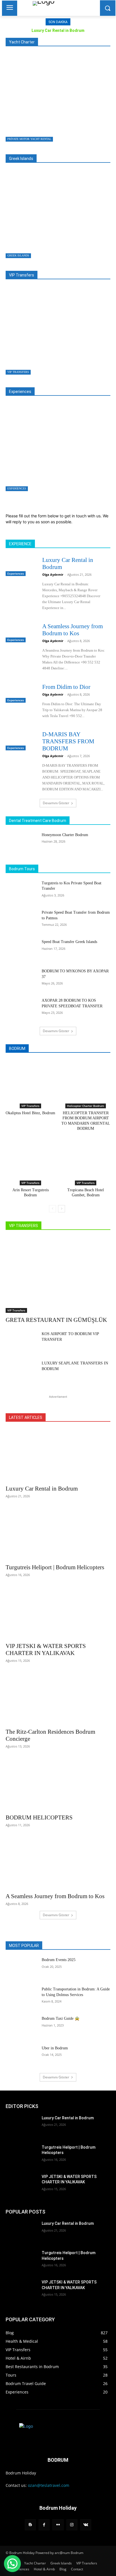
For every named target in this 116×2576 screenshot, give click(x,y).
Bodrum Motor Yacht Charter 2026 (36, 124)
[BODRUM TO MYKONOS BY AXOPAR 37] (21, 979)
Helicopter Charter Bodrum (86, 1106)
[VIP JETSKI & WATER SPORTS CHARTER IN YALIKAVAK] (58, 1613)
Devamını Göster (56, 803)
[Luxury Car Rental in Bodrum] (42, 448)
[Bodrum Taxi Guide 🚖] (21, 2027)
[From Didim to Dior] (21, 693)
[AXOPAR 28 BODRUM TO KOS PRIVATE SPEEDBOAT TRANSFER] (21, 1009)
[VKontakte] (86, 2525)
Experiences (17, 488)
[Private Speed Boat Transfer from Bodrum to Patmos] (21, 921)
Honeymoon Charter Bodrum (65, 835)
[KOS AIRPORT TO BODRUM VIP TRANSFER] (21, 1342)
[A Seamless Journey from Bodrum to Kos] (21, 632)
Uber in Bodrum (55, 2048)
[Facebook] (44, 2525)
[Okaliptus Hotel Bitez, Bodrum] (31, 1080)
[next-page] (62, 1209)
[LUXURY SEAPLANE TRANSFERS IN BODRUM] (21, 1371)
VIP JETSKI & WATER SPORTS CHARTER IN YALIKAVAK (46, 1649)
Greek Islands (18, 255)
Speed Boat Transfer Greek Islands (69, 942)
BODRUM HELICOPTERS (39, 1817)
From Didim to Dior (66, 687)
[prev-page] (53, 1209)
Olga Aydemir (53, 574)
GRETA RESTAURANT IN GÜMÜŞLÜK (39, 357)
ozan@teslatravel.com (49, 2485)
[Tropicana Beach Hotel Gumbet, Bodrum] (86, 1157)
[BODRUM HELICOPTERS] (58, 1784)
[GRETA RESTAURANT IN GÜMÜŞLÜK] (42, 331)
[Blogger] (30, 2525)
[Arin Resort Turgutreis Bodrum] (31, 1157)
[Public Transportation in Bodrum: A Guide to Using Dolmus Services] (21, 1997)
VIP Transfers (18, 372)
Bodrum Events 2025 (59, 1960)
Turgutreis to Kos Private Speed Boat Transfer (41, 240)
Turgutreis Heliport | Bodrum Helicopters (55, 1567)
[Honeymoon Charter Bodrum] (21, 843)
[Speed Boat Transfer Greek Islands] (21, 950)
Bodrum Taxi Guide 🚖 (61, 2018)
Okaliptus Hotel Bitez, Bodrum (30, 1113)
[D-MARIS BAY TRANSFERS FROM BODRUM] (21, 740)
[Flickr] (58, 2525)
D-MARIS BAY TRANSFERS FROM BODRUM (68, 741)
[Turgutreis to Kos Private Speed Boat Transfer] (42, 215)
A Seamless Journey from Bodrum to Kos (72, 630)
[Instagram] (72, 2525)
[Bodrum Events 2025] (21, 1968)
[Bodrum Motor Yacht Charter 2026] (42, 98)
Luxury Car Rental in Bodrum (58, 30)
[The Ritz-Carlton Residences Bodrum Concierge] (58, 1698)
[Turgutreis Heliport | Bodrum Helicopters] (58, 1534)
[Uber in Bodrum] (21, 2056)
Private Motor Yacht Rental (29, 139)
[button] (12, 2564)
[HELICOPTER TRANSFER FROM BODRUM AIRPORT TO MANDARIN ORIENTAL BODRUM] (86, 1080)
